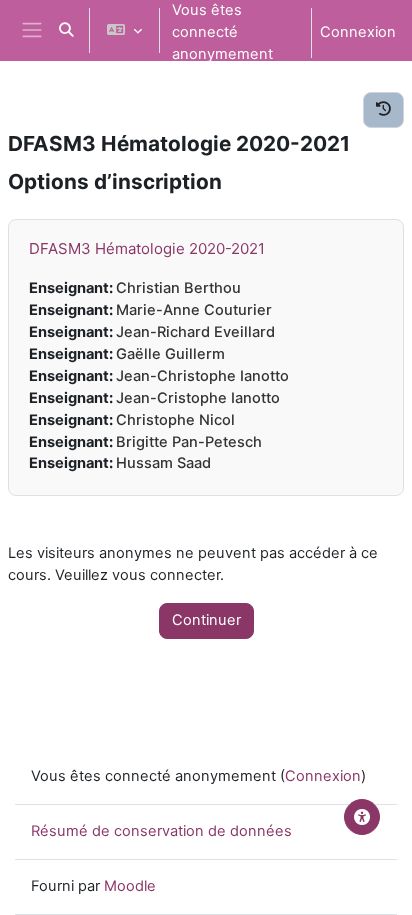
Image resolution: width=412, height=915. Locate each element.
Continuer (206, 620)
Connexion (358, 32)
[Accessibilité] (362, 817)
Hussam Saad (163, 463)
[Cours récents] (383, 110)
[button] (66, 30)
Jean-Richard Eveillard (195, 332)
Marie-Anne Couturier (194, 310)
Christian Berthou (178, 288)
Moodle (130, 886)
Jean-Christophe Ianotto (202, 376)
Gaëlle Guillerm (170, 354)
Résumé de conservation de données (161, 831)
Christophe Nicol (175, 420)
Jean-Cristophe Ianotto (198, 398)
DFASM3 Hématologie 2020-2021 (147, 248)
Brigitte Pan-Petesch (189, 442)
